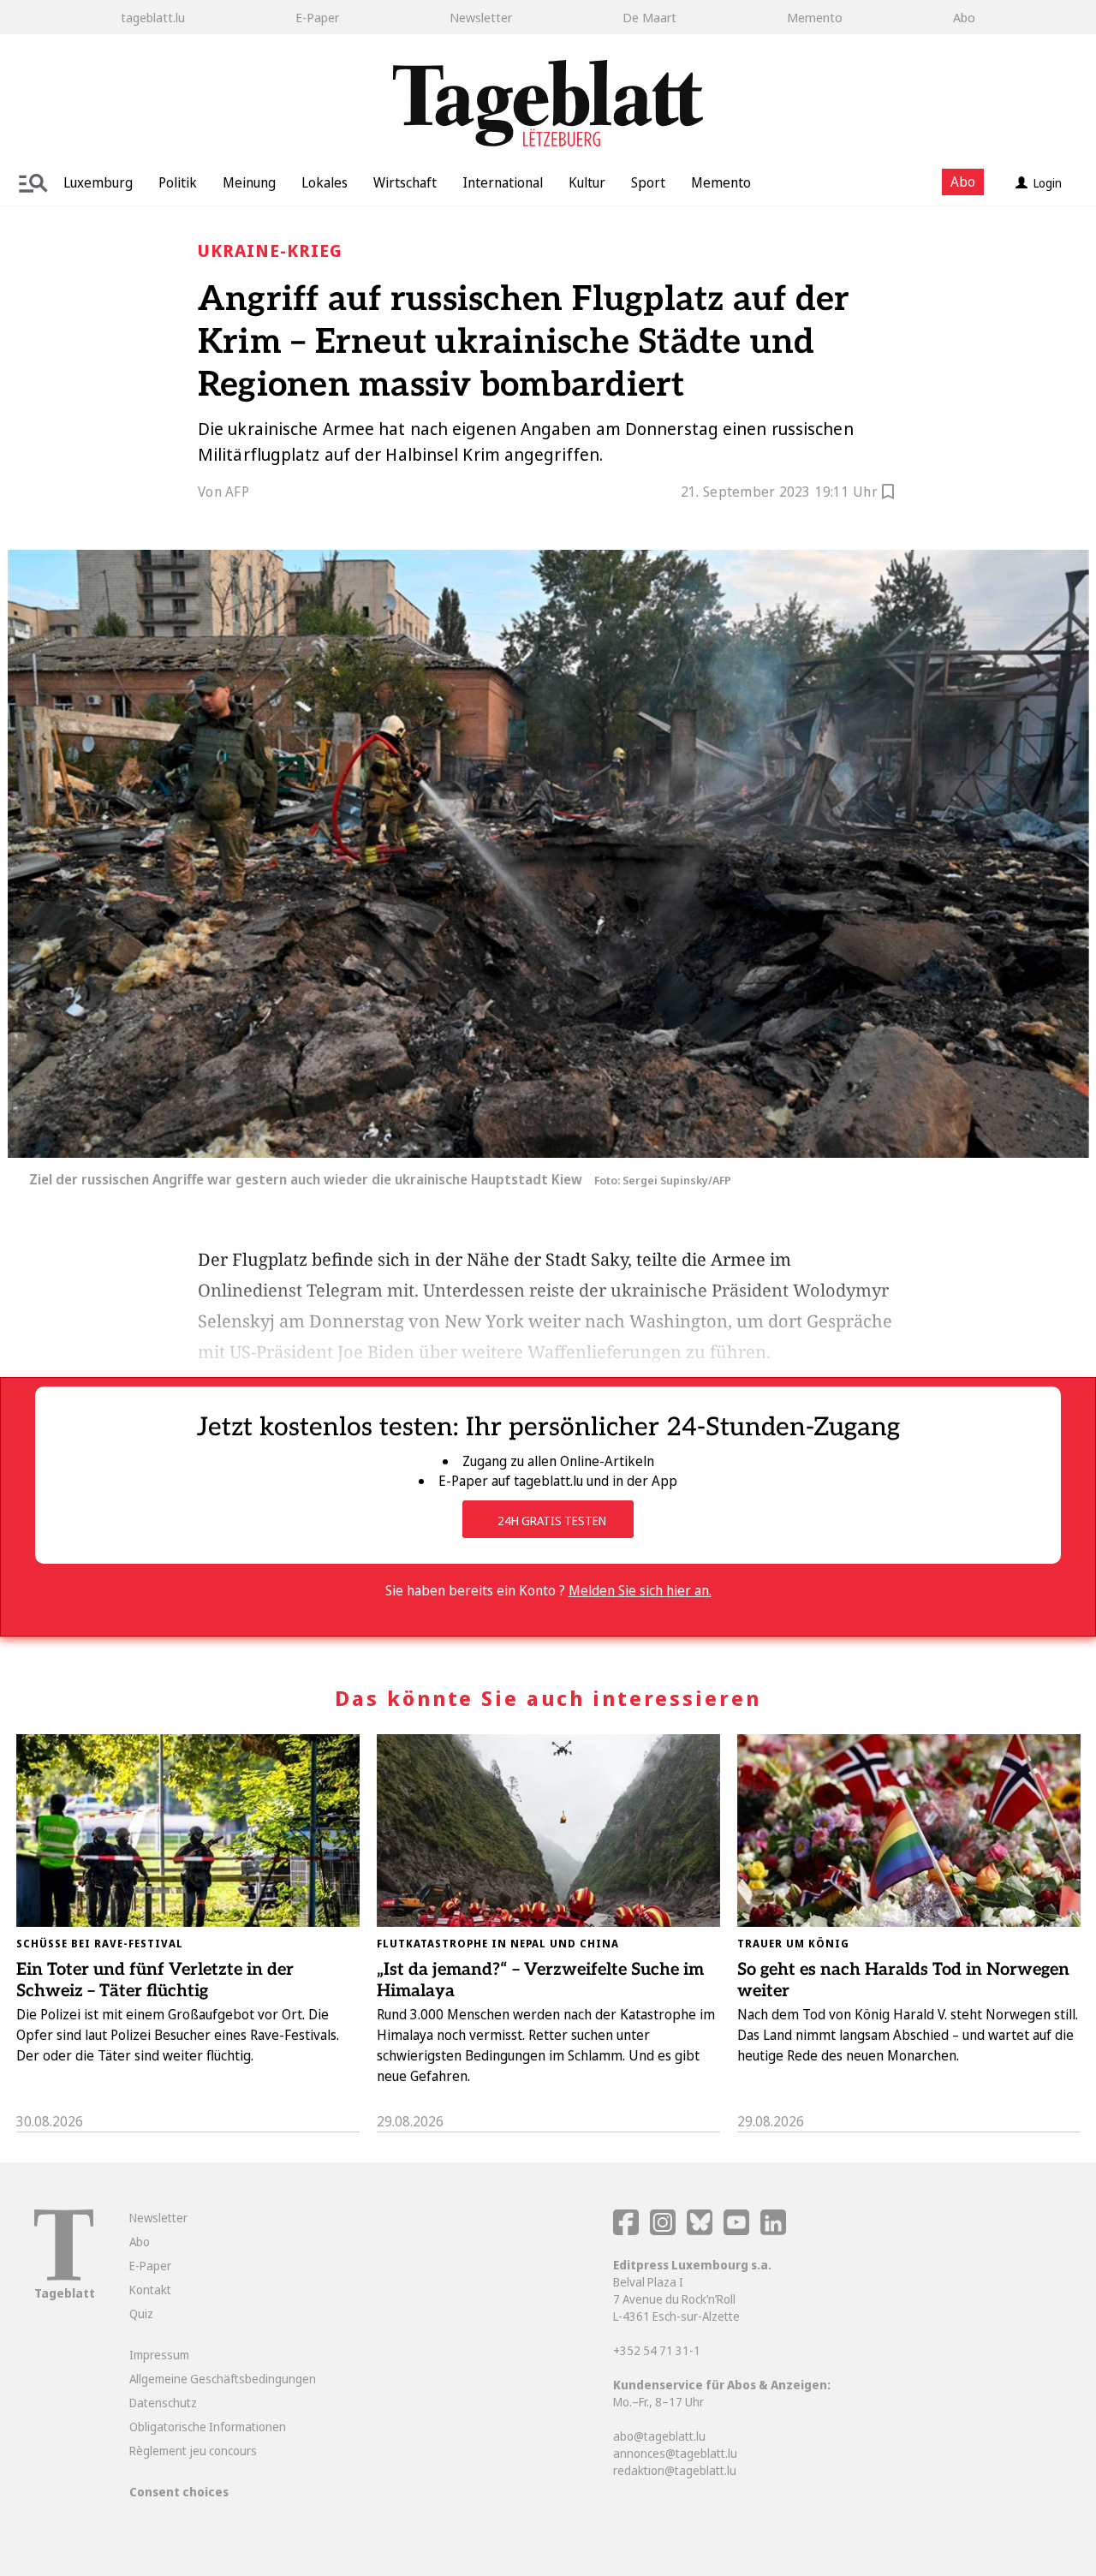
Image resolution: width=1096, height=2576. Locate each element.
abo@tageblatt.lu (659, 2436)
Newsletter (481, 17)
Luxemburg (98, 182)
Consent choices (179, 2492)
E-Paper (317, 17)
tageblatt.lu (153, 17)
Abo (964, 17)
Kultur (587, 182)
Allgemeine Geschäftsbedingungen (223, 2379)
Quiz (141, 2314)
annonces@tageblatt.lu (675, 2453)
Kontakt (150, 2290)
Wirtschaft (405, 182)
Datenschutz (163, 2403)
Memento (815, 17)
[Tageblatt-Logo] (64, 2276)
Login (1048, 183)
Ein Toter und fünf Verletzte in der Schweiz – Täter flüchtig (155, 1980)
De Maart (649, 17)
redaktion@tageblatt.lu (675, 2470)
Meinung (249, 182)
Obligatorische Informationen (208, 2427)
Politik (178, 182)
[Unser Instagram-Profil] (663, 2230)
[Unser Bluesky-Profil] (701, 2230)
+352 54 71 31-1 (657, 2350)
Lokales (325, 182)
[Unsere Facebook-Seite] (626, 2230)
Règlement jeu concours (193, 2451)
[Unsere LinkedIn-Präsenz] (773, 2230)
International (503, 182)
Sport (648, 182)
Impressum (159, 2355)
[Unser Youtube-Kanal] (738, 2230)
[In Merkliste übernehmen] (888, 494)
